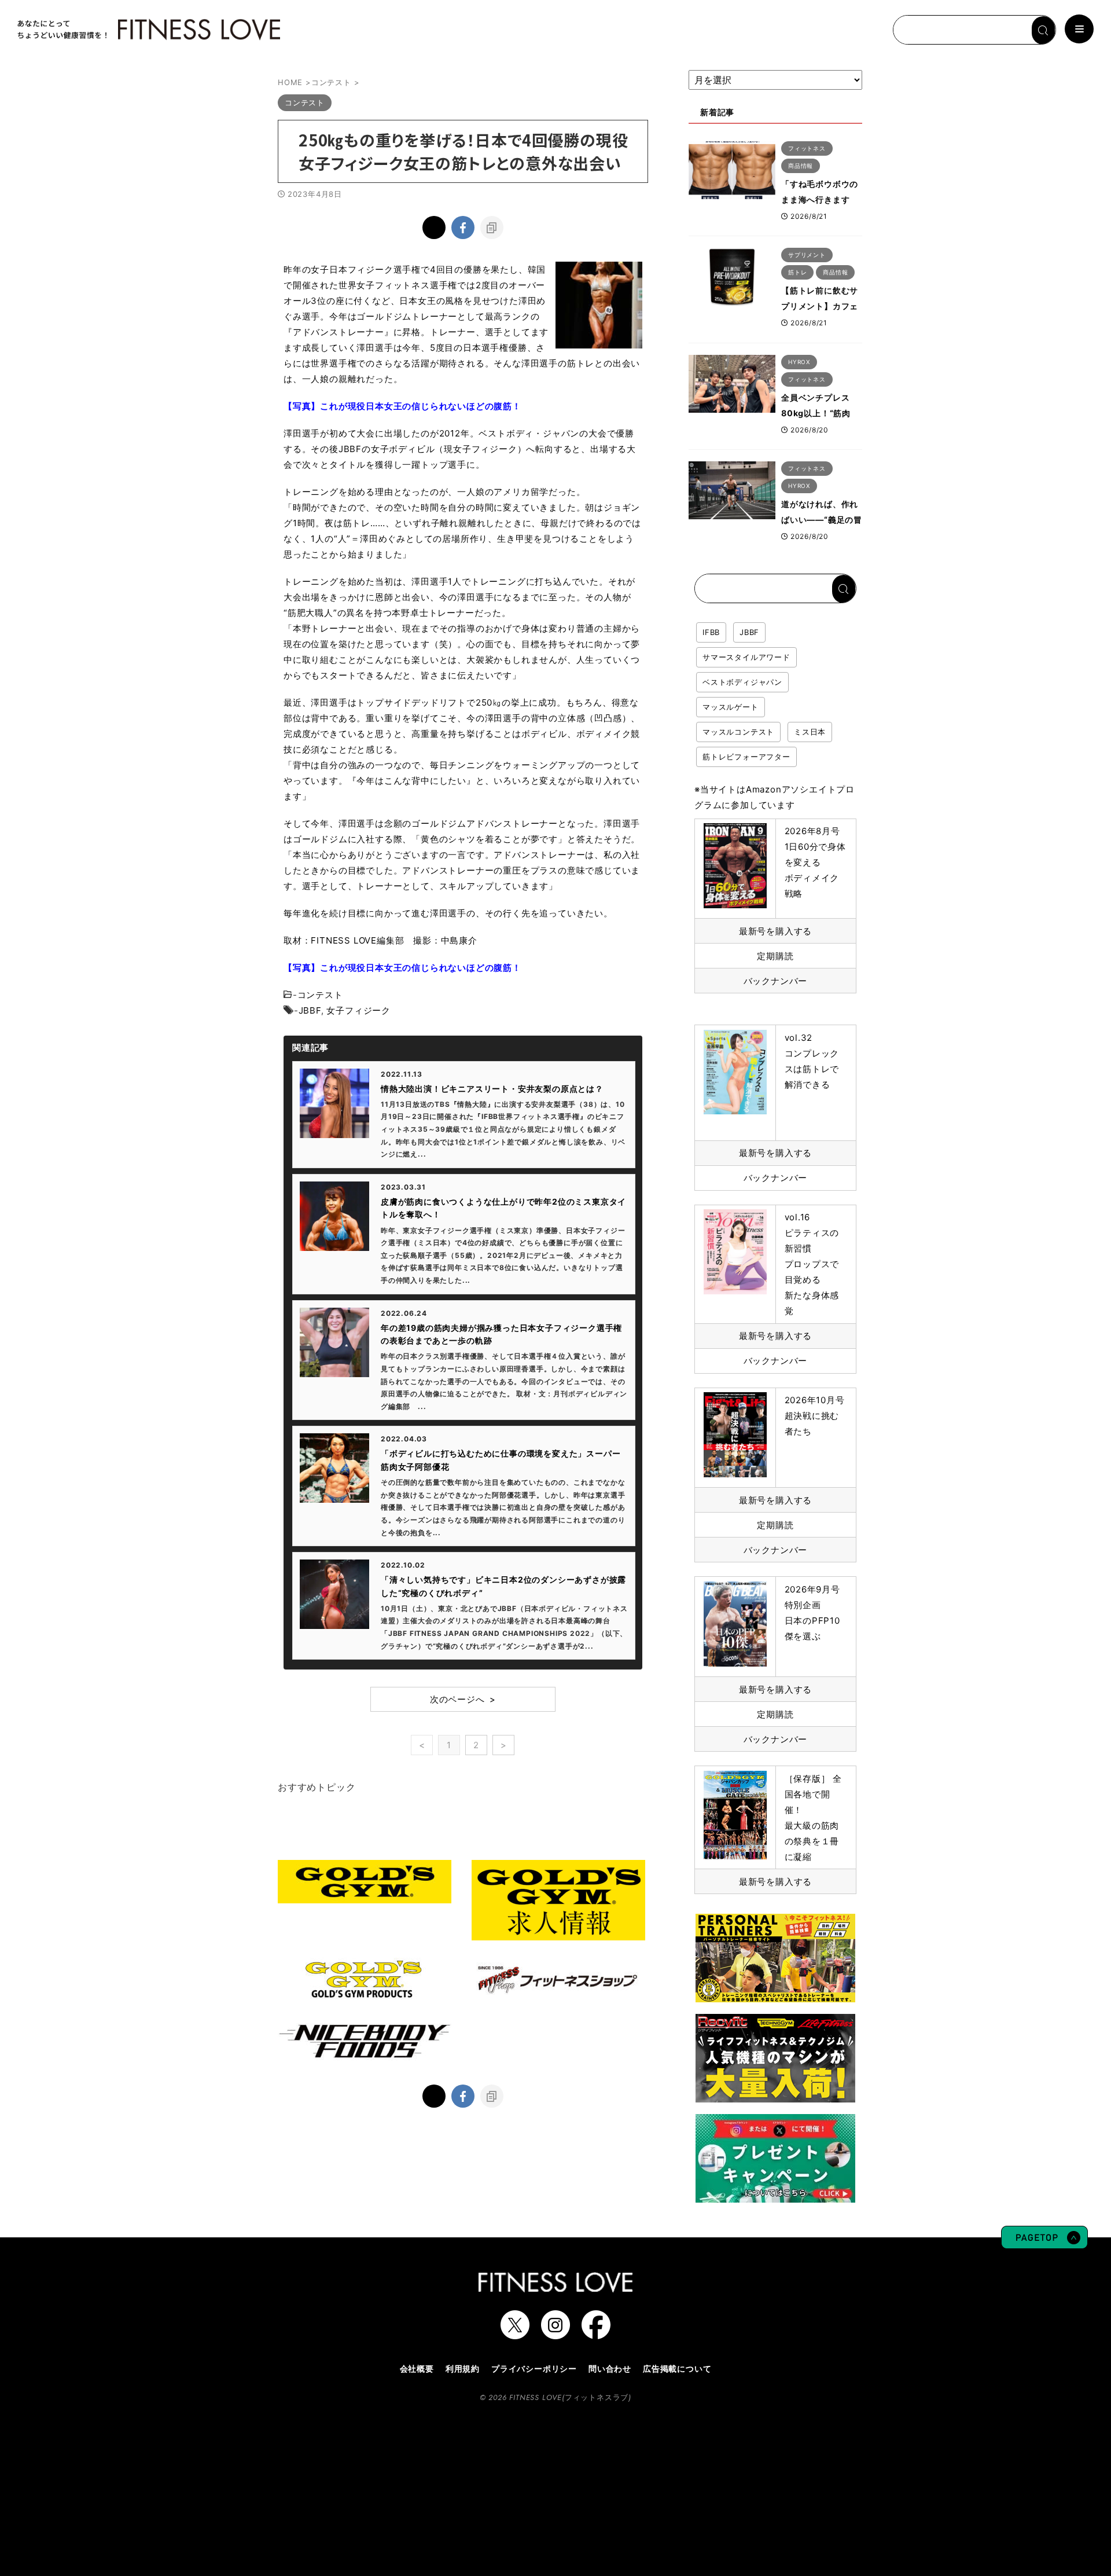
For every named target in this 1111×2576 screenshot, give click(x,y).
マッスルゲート (731, 707)
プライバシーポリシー (534, 2368)
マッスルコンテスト (738, 732)
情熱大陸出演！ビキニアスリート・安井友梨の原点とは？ (492, 1089)
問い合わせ (610, 2368)
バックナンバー (776, 981)
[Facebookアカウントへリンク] (596, 2333)
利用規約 (463, 2368)
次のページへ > (463, 1699)
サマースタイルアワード (746, 657)
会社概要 (417, 2368)
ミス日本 (810, 732)
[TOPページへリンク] (148, 30)
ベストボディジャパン (742, 682)
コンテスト (320, 995)
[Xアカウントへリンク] (515, 2333)
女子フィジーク (358, 1010)
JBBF (310, 1010)
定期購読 (775, 956)
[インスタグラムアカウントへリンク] (555, 2333)
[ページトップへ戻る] (1044, 2243)
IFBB (711, 632)
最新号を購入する (775, 931)
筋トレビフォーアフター (746, 757)
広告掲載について (677, 2368)
